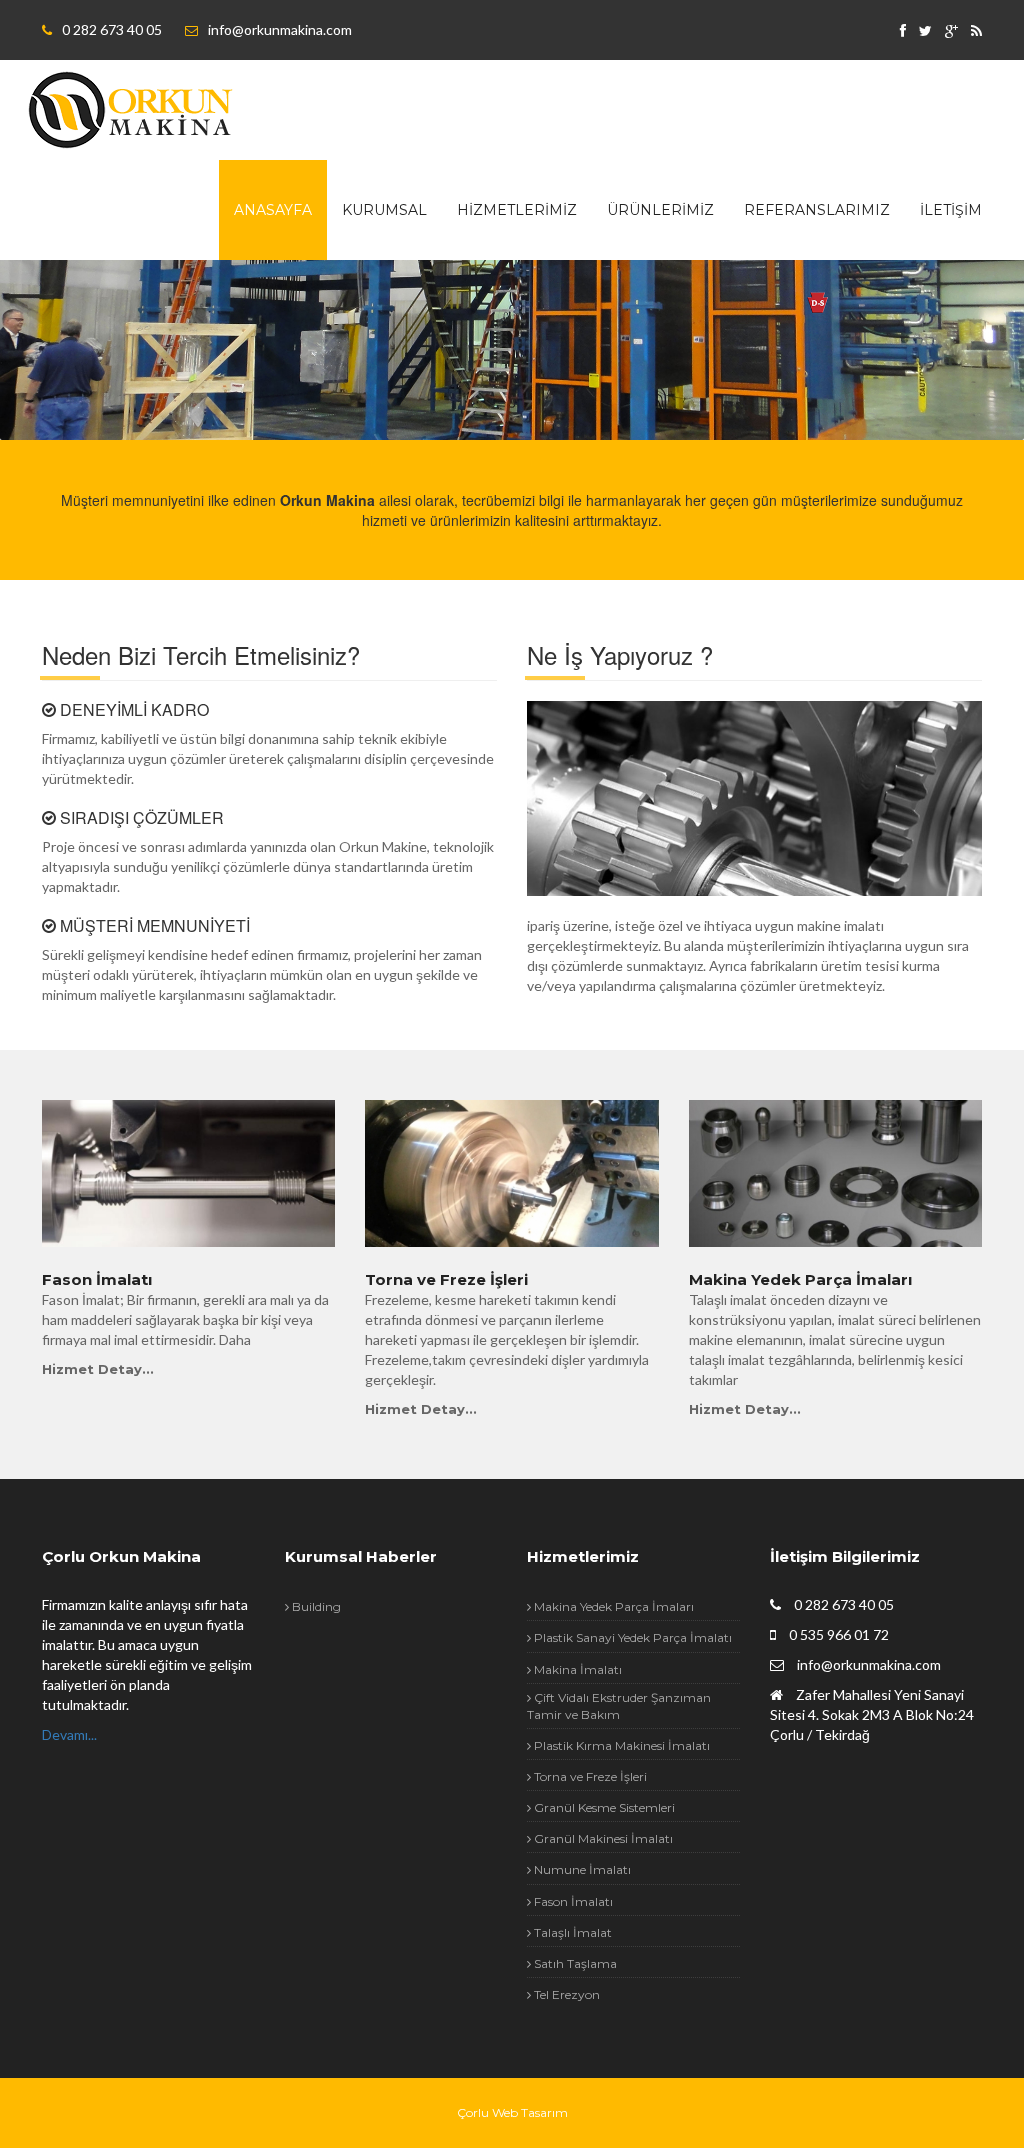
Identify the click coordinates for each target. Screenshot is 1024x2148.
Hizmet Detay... (98, 1369)
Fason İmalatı (97, 1280)
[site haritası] (976, 31)
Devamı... (69, 1734)
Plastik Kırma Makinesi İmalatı (620, 1745)
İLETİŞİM (951, 210)
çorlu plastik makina (132, 110)
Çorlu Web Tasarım (512, 2112)
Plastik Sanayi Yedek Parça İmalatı (631, 1637)
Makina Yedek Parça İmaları (800, 1280)
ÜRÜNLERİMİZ (660, 210)
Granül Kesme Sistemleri (603, 1807)
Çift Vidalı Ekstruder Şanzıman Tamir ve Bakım (619, 1706)
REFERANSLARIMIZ (817, 210)
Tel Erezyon (565, 1994)
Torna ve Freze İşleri (446, 1280)
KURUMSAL (384, 210)
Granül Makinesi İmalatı (602, 1838)
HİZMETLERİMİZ (517, 210)
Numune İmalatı (581, 1869)
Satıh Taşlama (574, 1963)
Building (315, 1606)
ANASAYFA (273, 210)
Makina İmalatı (576, 1669)
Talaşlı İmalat (571, 1932)
